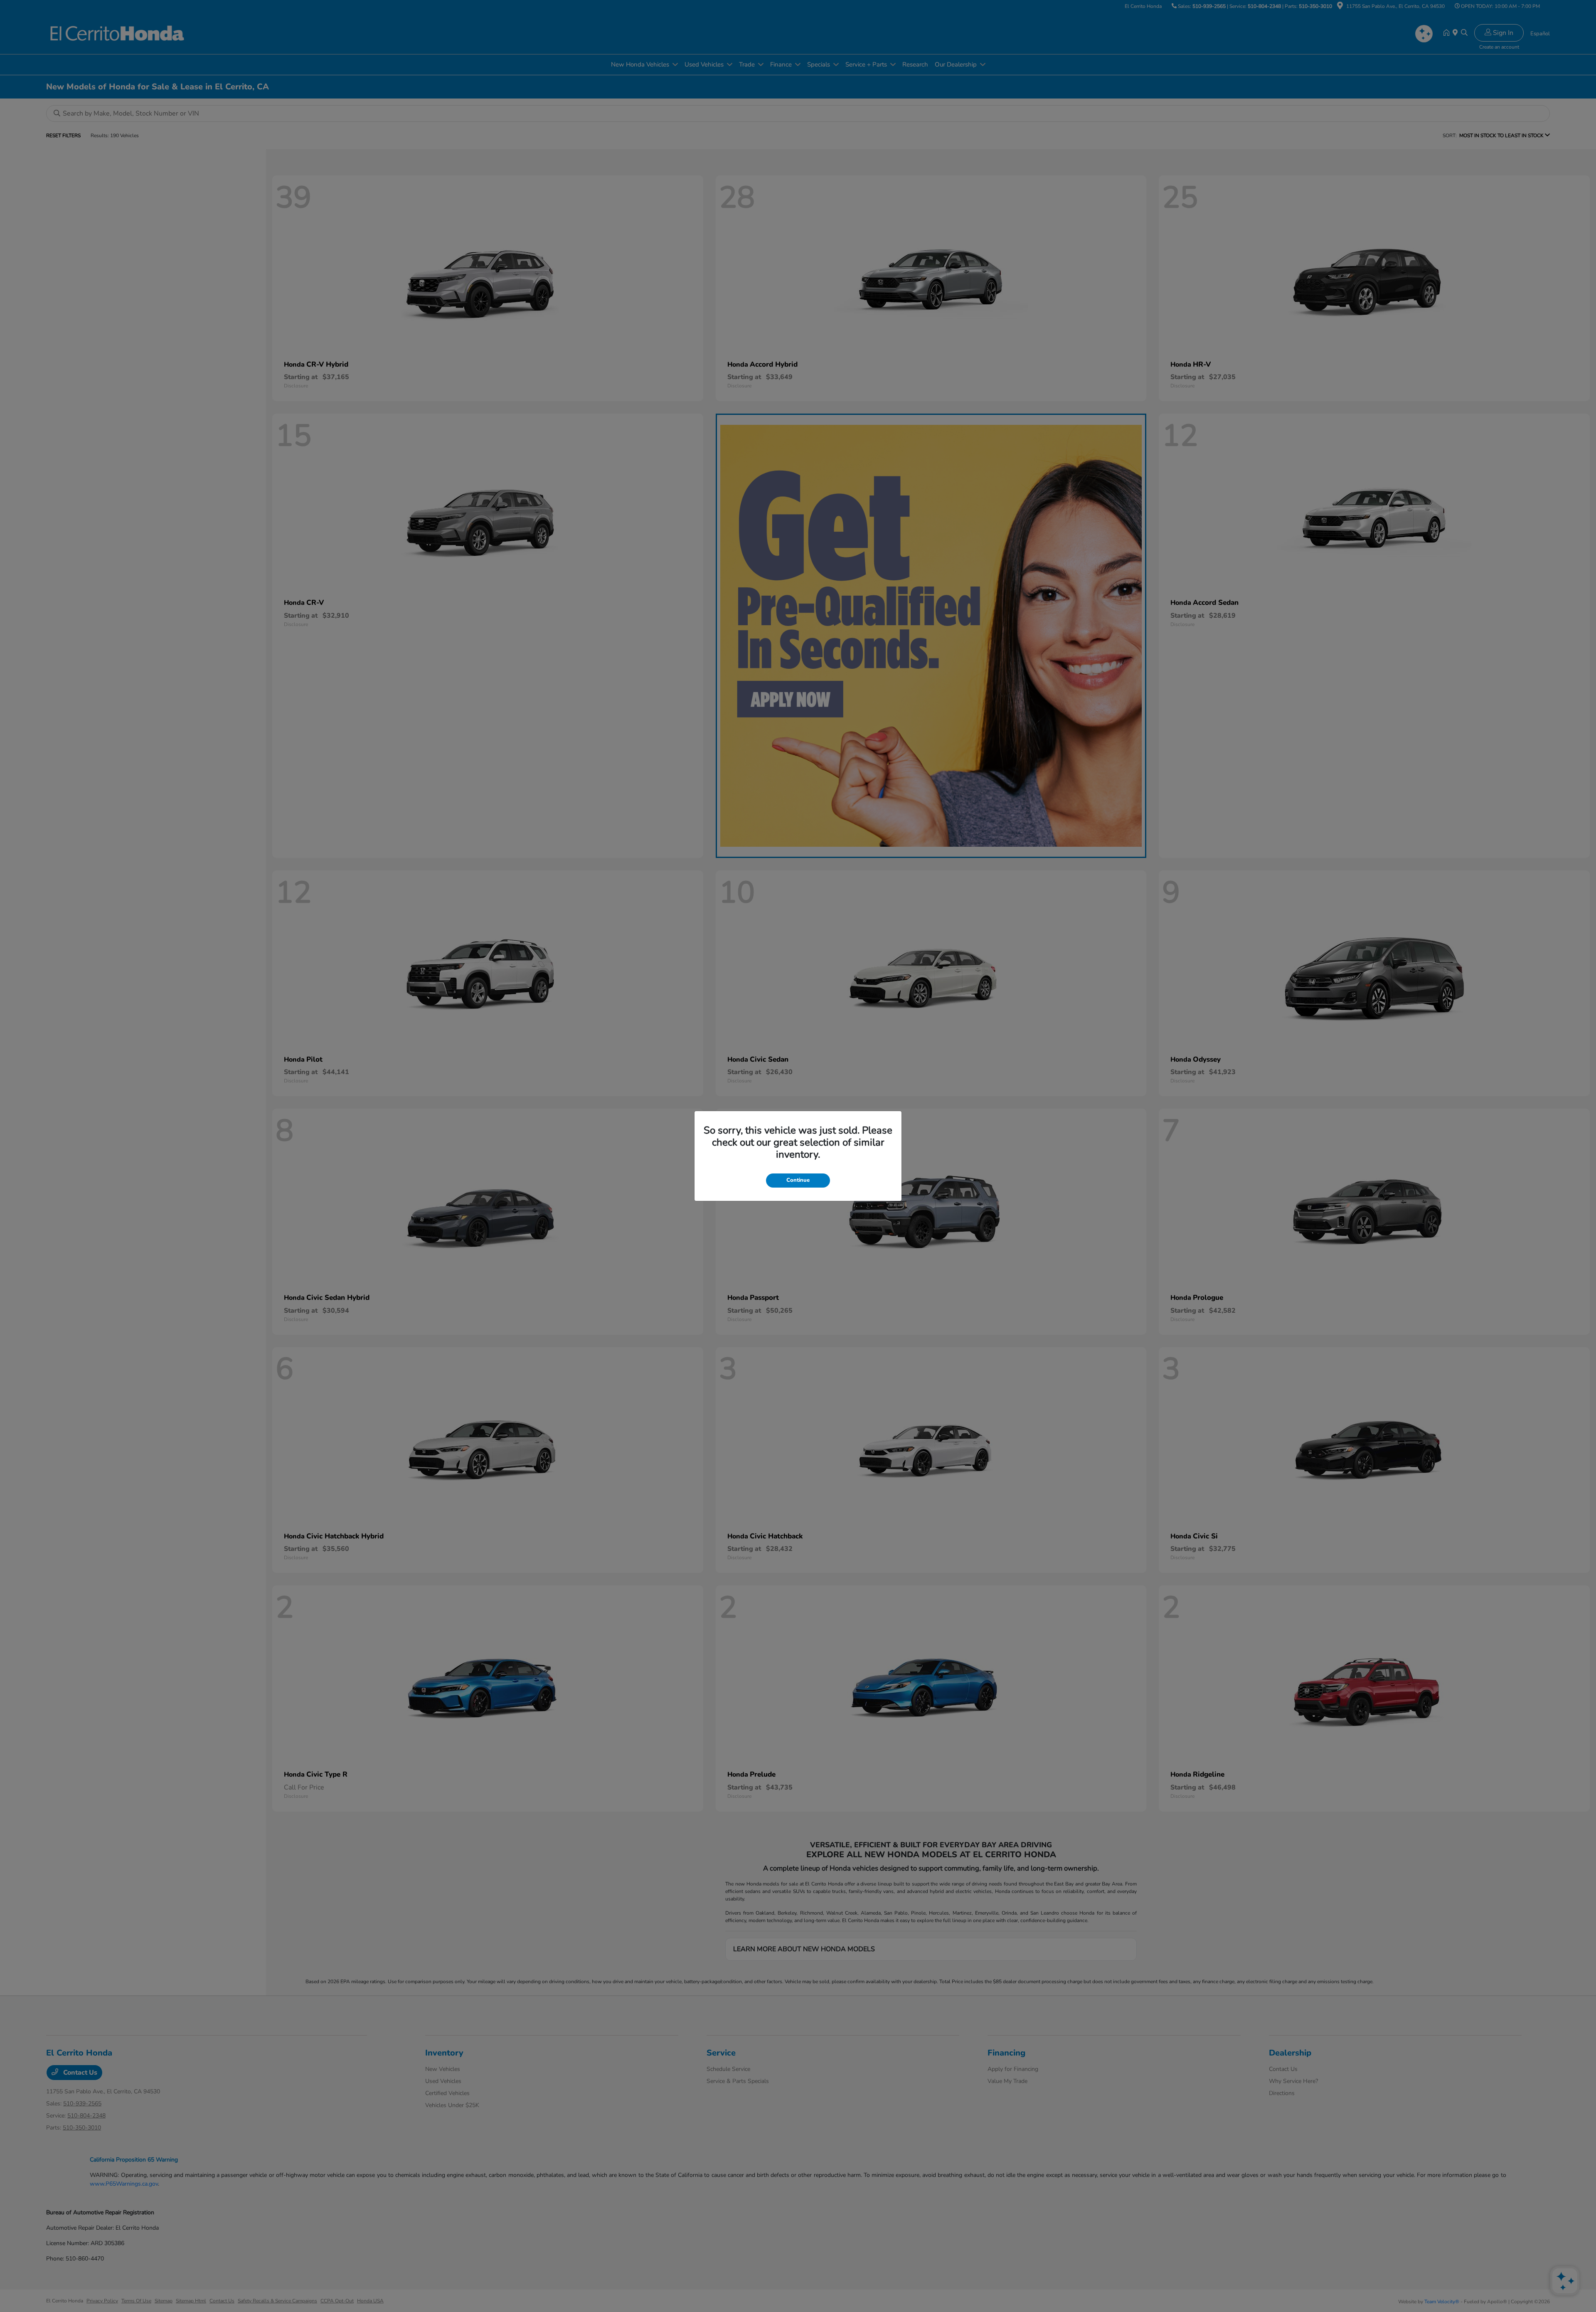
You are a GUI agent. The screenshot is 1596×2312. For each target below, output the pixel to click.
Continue (798, 1180)
